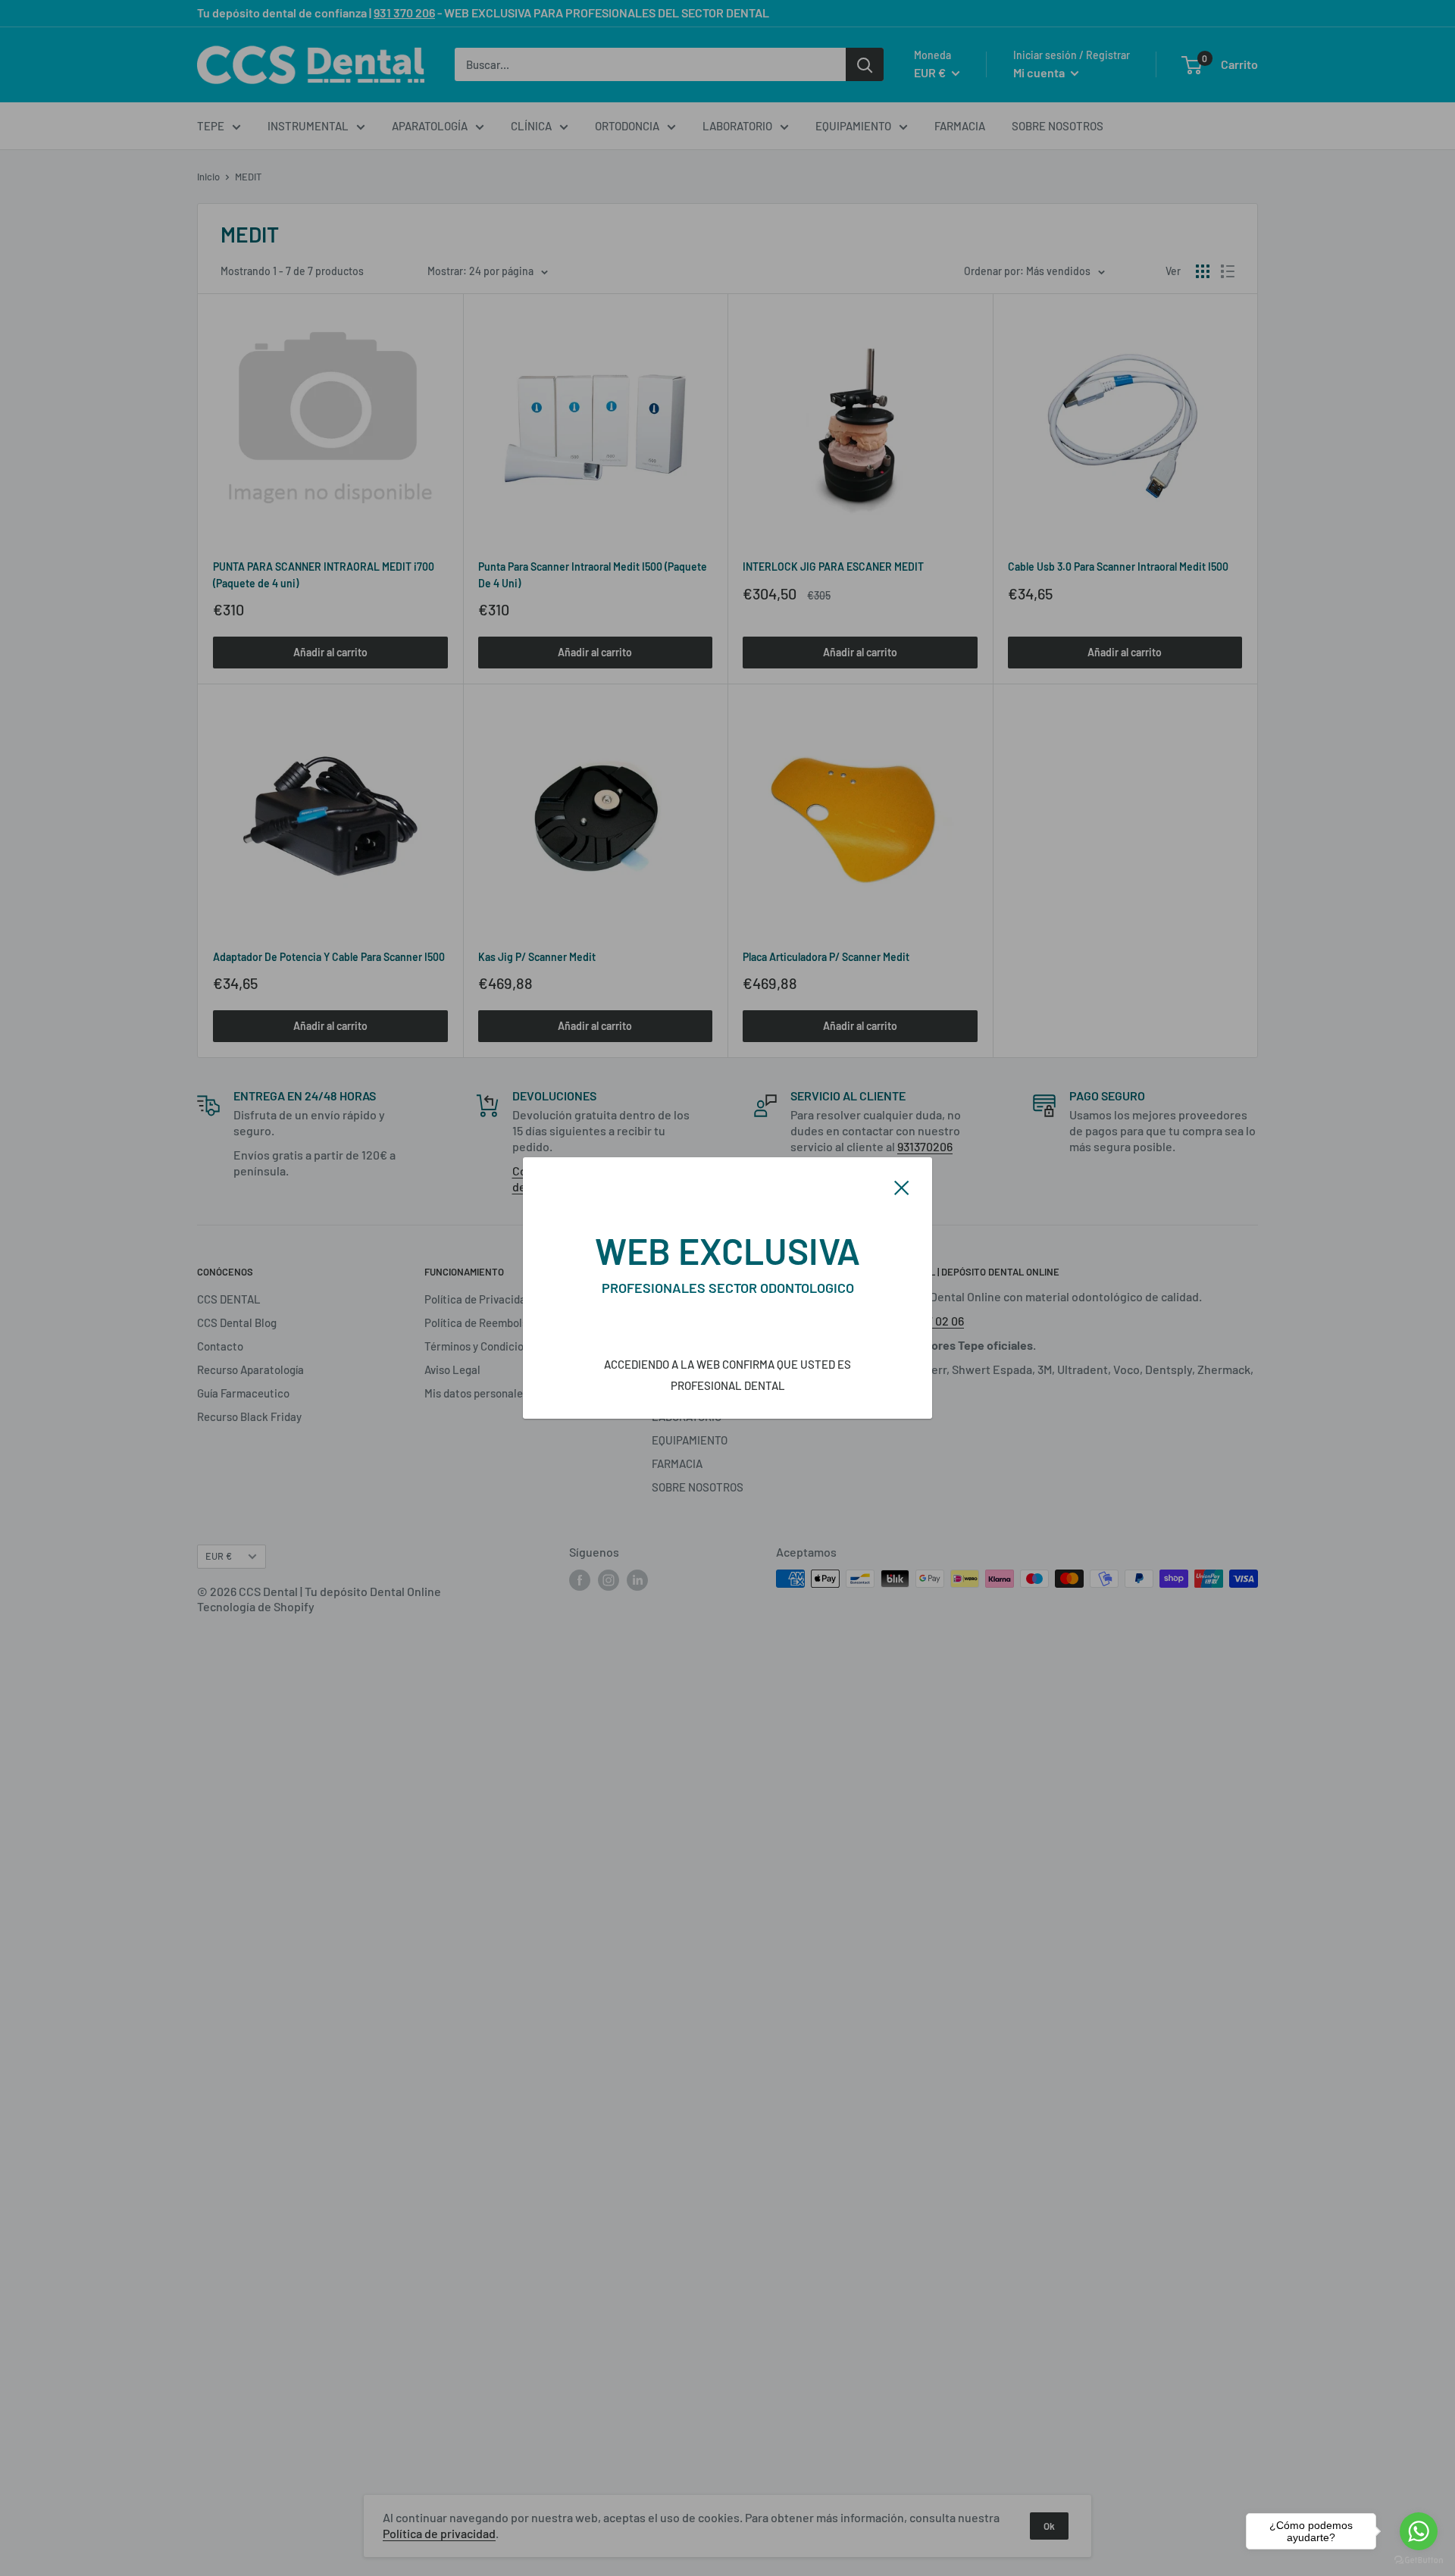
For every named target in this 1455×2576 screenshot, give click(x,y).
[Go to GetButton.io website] (1419, 2560)
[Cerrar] (902, 1186)
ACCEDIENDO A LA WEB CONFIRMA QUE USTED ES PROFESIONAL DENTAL (727, 1375)
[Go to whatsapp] (1419, 2531)
